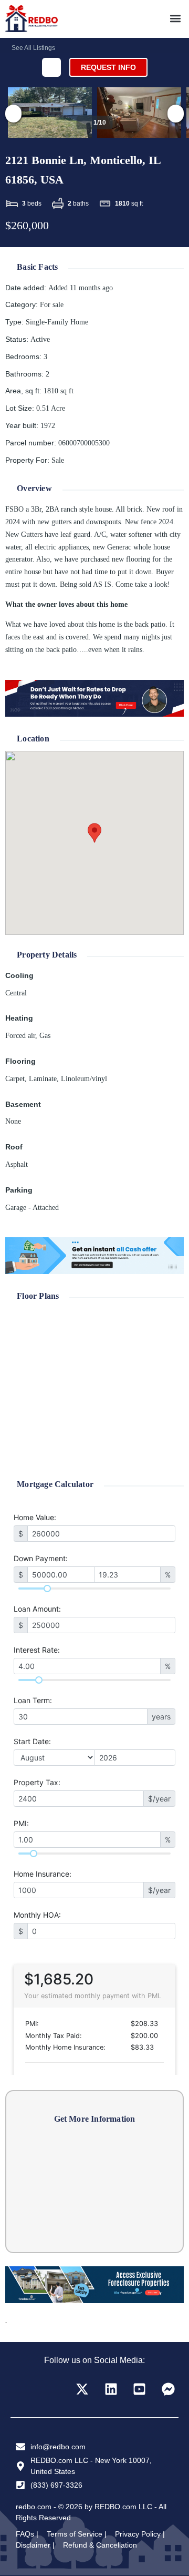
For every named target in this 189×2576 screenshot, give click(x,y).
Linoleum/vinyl (84, 1079)
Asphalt (17, 1164)
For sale (52, 305)
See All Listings (33, 48)
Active (40, 339)
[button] (175, 19)
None (13, 1121)
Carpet (15, 1079)
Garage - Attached (32, 1208)
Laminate (43, 1079)
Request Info (108, 67)
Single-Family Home (57, 322)
